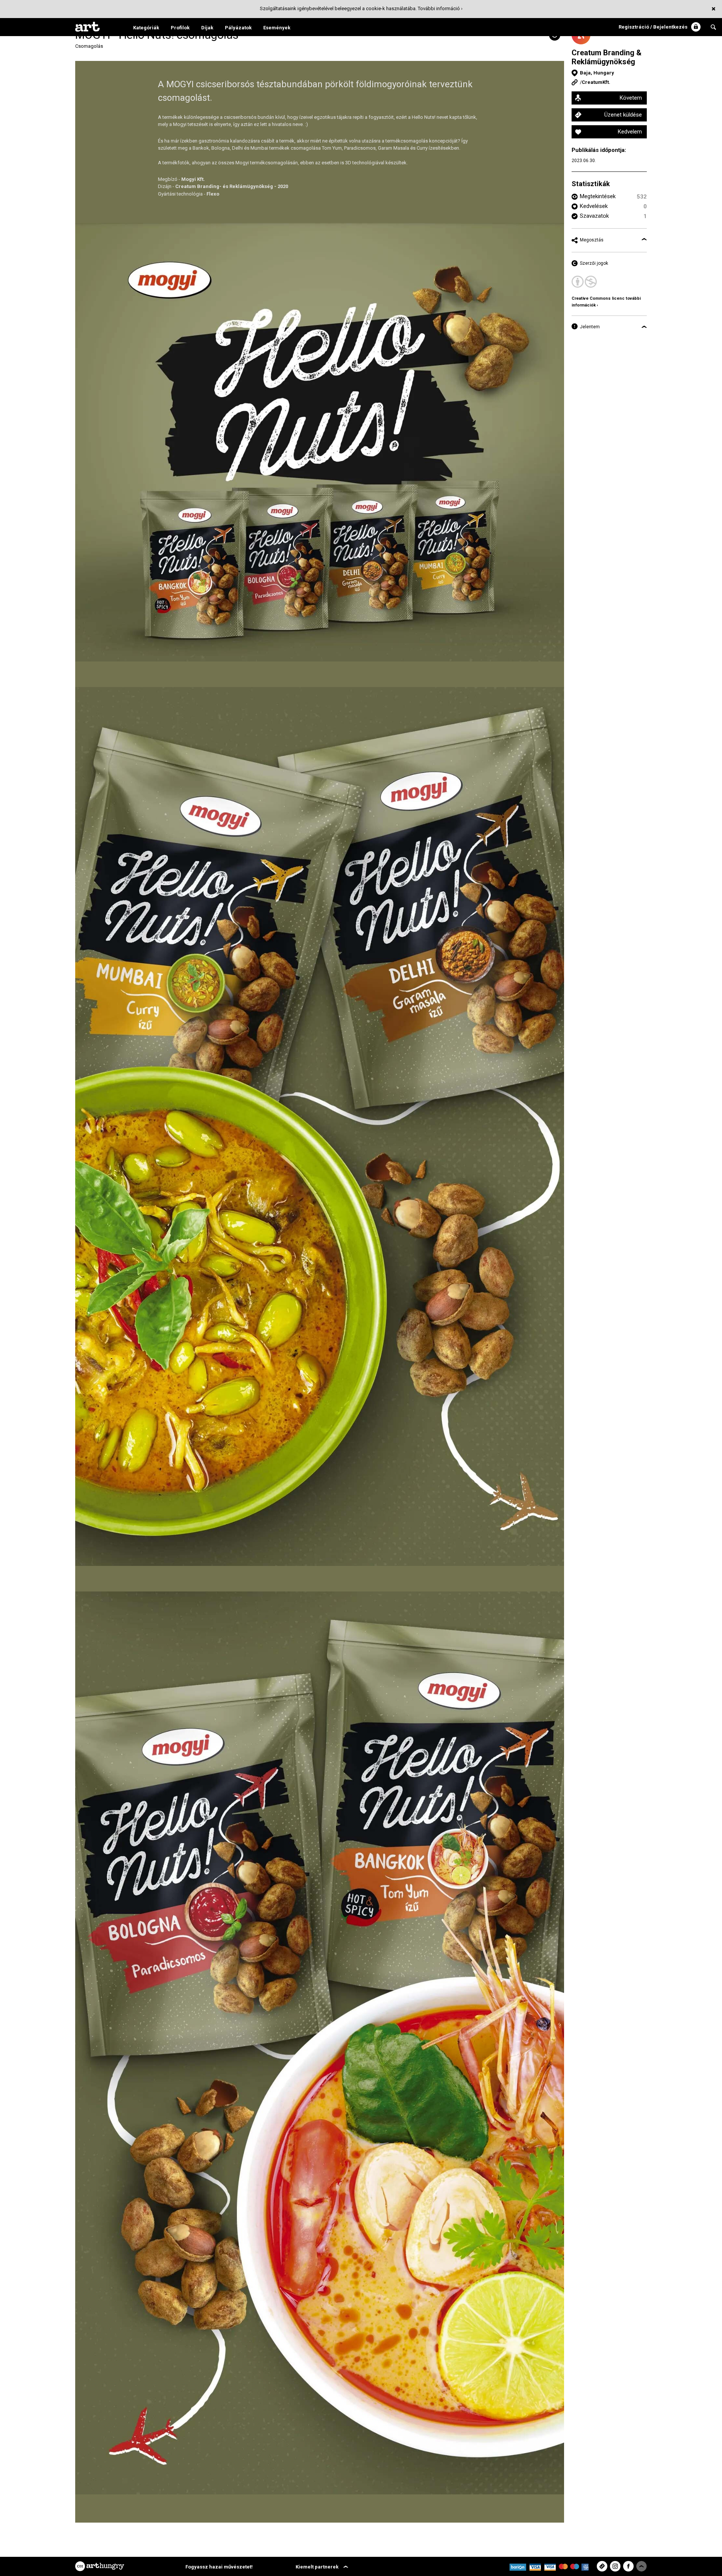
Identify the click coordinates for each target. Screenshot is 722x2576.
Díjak (207, 28)
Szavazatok (594, 216)
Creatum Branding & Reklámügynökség (607, 57)
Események (277, 28)
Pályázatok (238, 28)
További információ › (440, 8)
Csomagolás (89, 46)
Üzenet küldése (623, 115)
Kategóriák (146, 28)
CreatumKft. (596, 82)
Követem (631, 98)
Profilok (180, 28)
